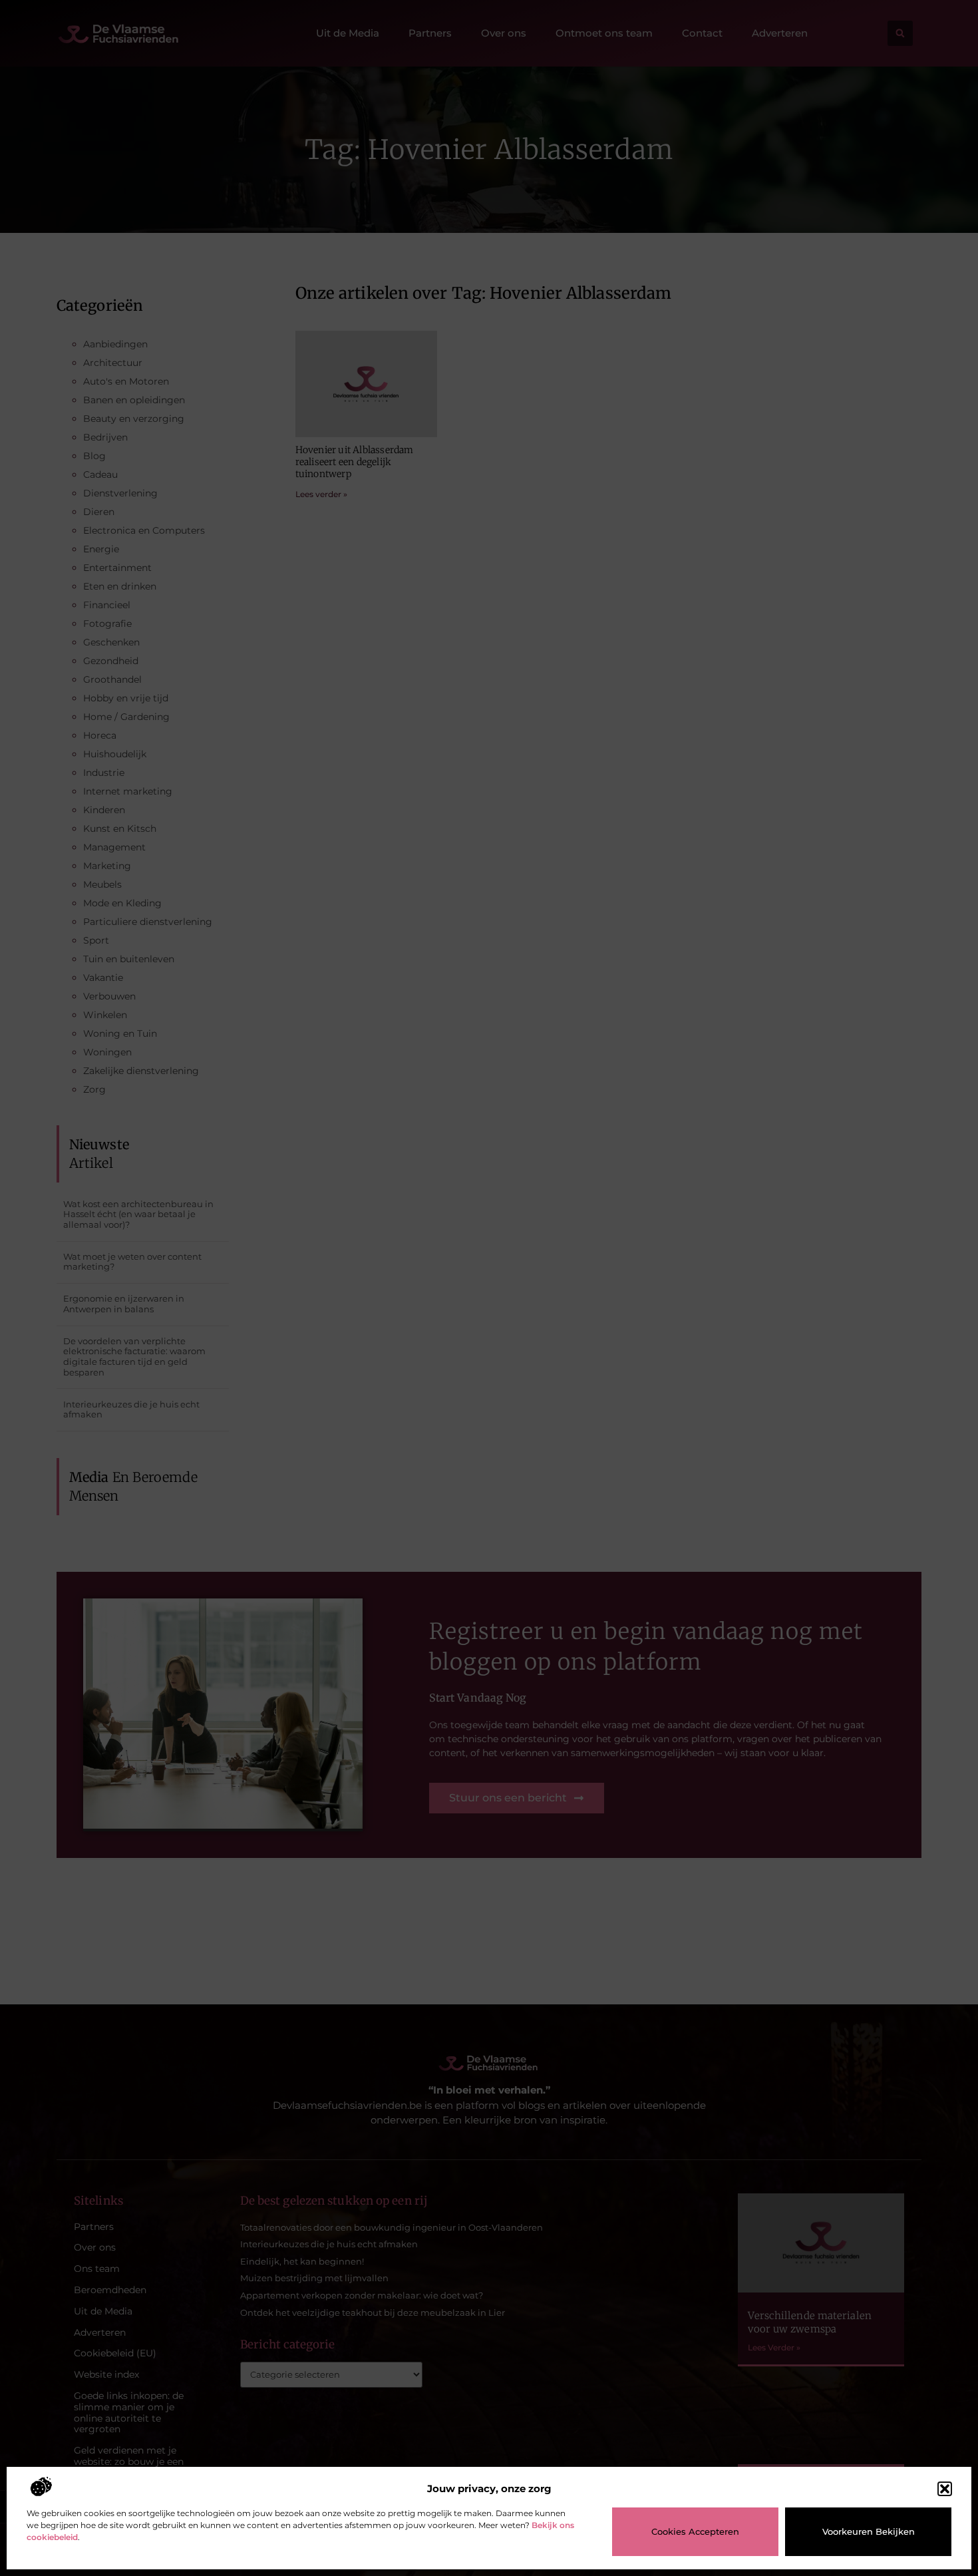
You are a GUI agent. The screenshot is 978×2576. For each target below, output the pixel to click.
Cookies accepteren (695, 2531)
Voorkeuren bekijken (869, 2531)
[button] (945, 2489)
